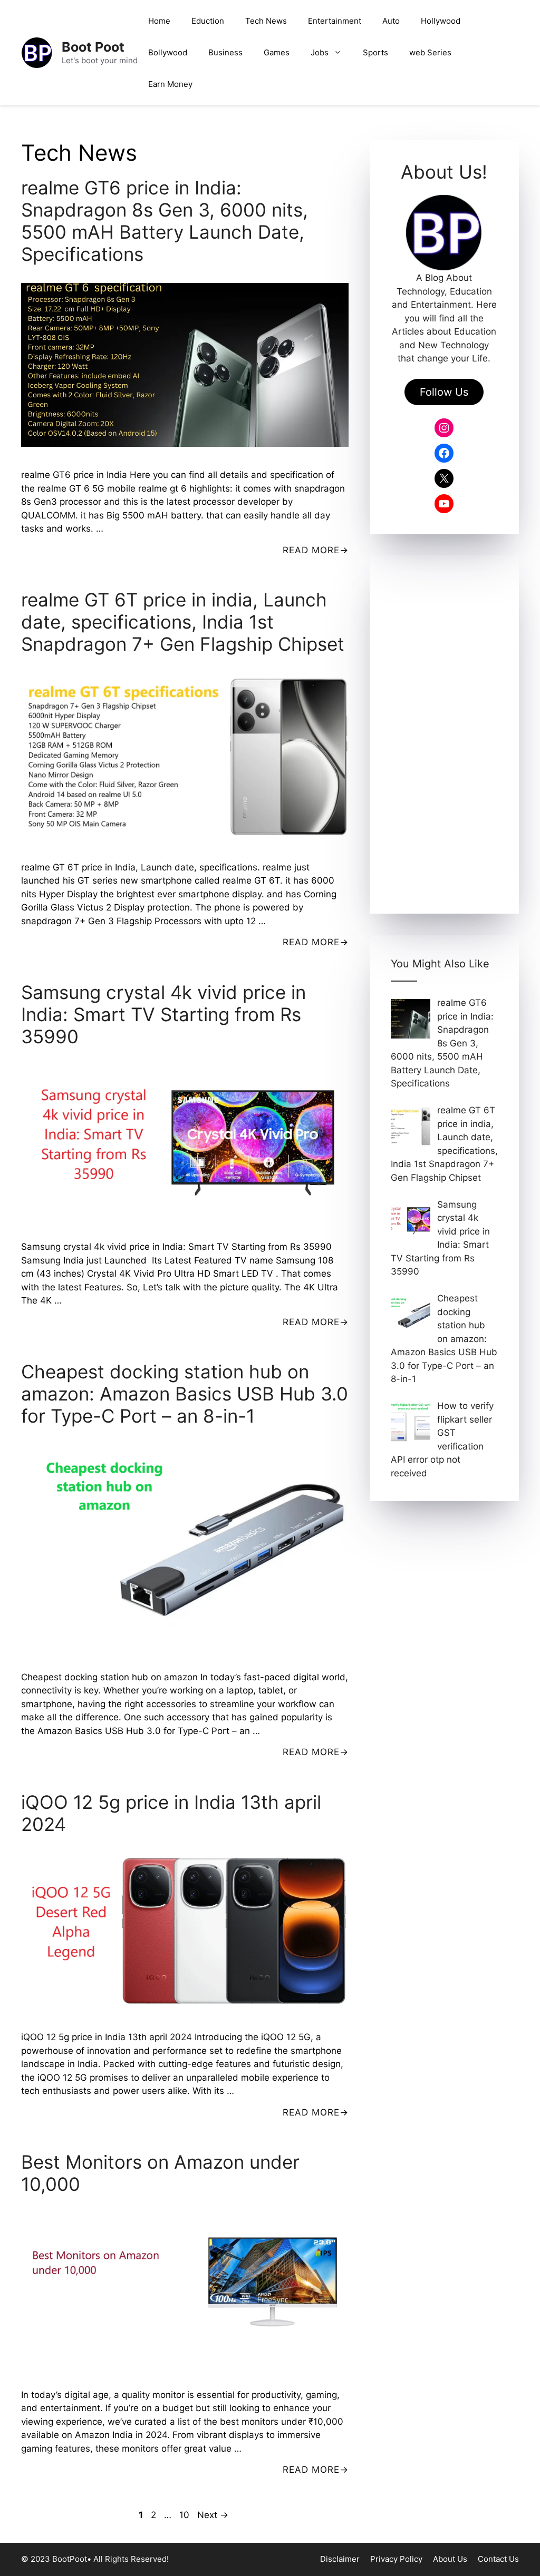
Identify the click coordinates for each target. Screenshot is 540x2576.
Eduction (208, 21)
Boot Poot (93, 47)
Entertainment (335, 21)
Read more (311, 550)
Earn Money (170, 84)
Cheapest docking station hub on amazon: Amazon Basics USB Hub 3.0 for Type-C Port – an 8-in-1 (185, 1394)
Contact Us (498, 2559)
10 (185, 2515)
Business (225, 52)
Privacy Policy (396, 2559)
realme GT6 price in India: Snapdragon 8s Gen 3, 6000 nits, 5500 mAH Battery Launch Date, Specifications (165, 221)
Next (213, 2515)
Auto (391, 21)
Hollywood (441, 21)
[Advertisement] (444, 734)
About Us (450, 2559)
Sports (375, 52)
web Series (430, 52)
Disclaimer (340, 2559)
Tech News (266, 21)
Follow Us (444, 392)
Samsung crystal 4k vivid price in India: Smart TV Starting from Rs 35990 (163, 1014)
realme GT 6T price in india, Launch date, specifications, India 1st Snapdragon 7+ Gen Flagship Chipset (183, 622)
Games (277, 52)
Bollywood (168, 52)
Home (159, 21)
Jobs (320, 52)
